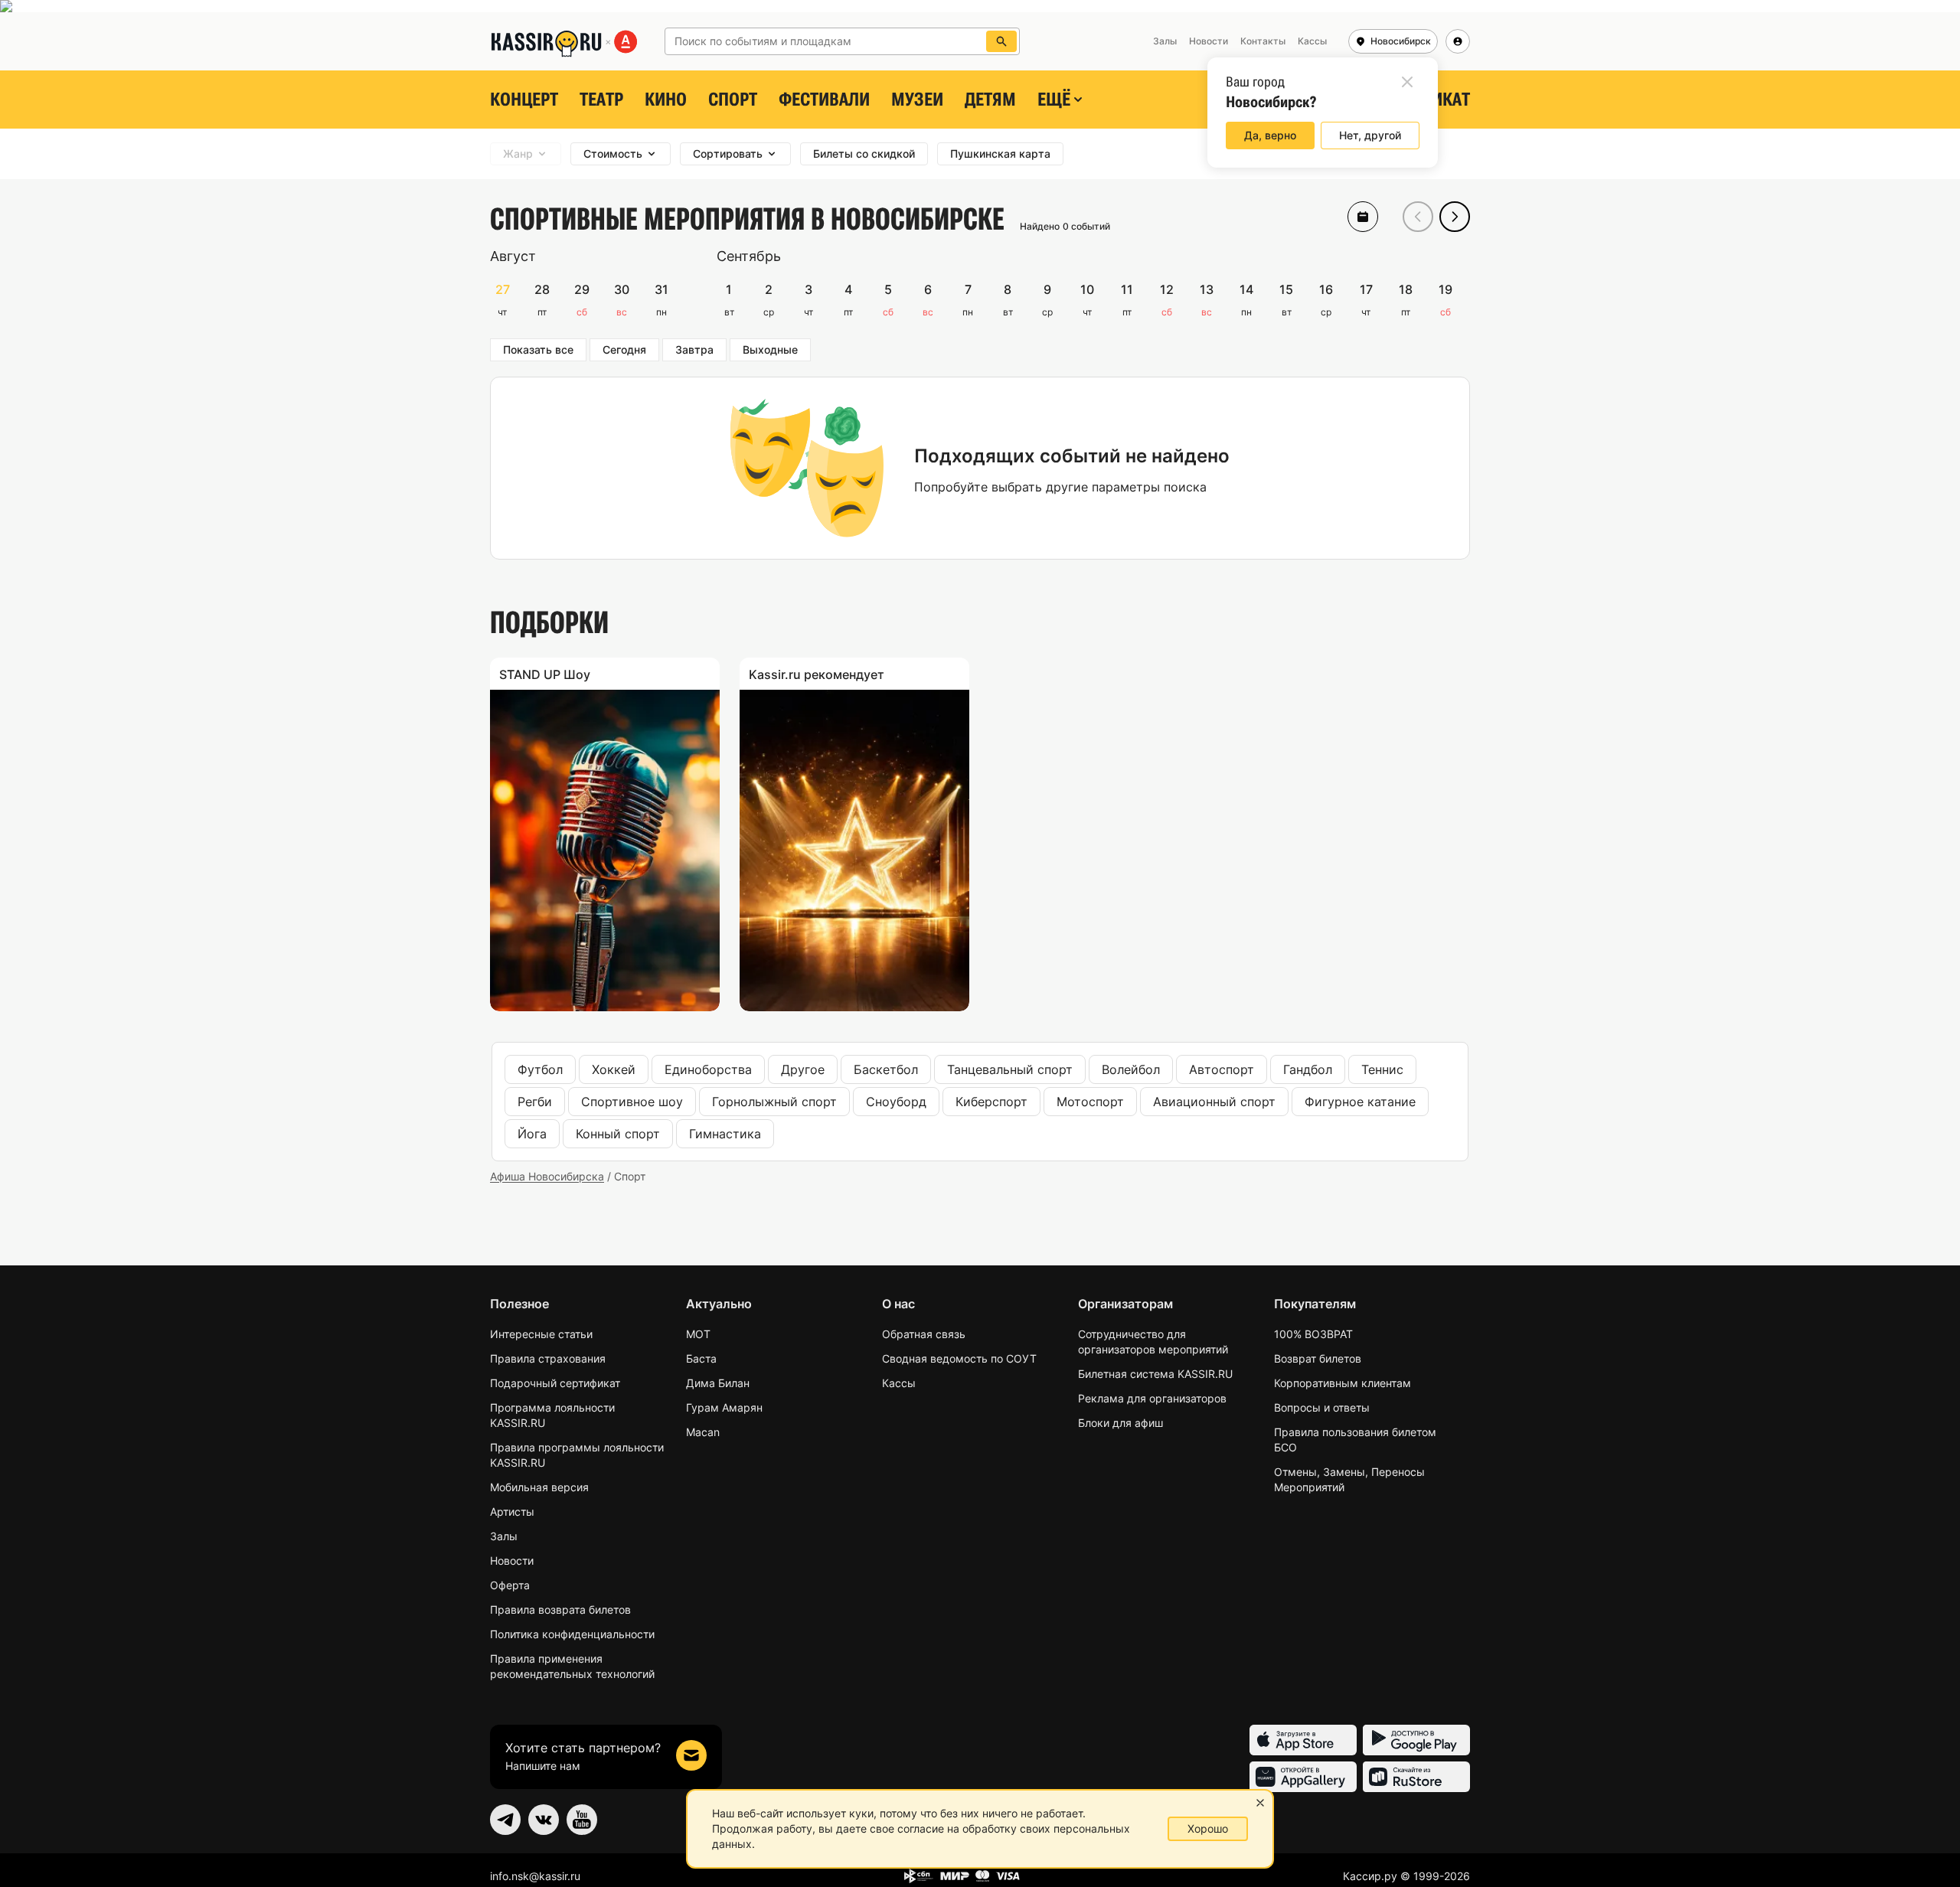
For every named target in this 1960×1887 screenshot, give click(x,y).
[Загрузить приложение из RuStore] (1416, 1777)
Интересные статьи (541, 1334)
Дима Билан (718, 1383)
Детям (990, 100)
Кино (666, 100)
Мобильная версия (539, 1487)
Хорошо (1208, 1828)
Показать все (538, 349)
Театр (601, 100)
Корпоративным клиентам (1343, 1383)
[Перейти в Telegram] (505, 1820)
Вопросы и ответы (1322, 1407)
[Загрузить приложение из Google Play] (1416, 1740)
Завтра (694, 349)
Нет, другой (1370, 135)
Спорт (733, 100)
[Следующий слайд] (1455, 217)
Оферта (510, 1585)
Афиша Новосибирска (547, 1176)
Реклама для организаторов (1152, 1398)
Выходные (770, 349)
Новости (512, 1561)
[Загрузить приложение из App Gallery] (1303, 1777)
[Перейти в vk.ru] (544, 1820)
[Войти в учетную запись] (1458, 41)
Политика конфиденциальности (572, 1634)
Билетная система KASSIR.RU (1155, 1374)
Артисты (512, 1512)
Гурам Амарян (724, 1407)
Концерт (524, 100)
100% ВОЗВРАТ (1313, 1334)
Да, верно (1270, 135)
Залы (504, 1536)
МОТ (698, 1334)
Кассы (899, 1383)
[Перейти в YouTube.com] (582, 1820)
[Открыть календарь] (1363, 217)
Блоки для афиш (1120, 1423)
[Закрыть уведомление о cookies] (1260, 1803)
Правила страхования (548, 1358)
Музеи (917, 100)
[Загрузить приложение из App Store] (1303, 1740)
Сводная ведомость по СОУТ (959, 1358)
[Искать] (1001, 41)
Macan (703, 1432)
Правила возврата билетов (560, 1609)
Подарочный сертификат (555, 1383)
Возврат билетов (1318, 1358)
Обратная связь (924, 1334)
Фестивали (824, 100)
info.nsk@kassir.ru (535, 1876)
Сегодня (624, 349)
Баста (701, 1358)
